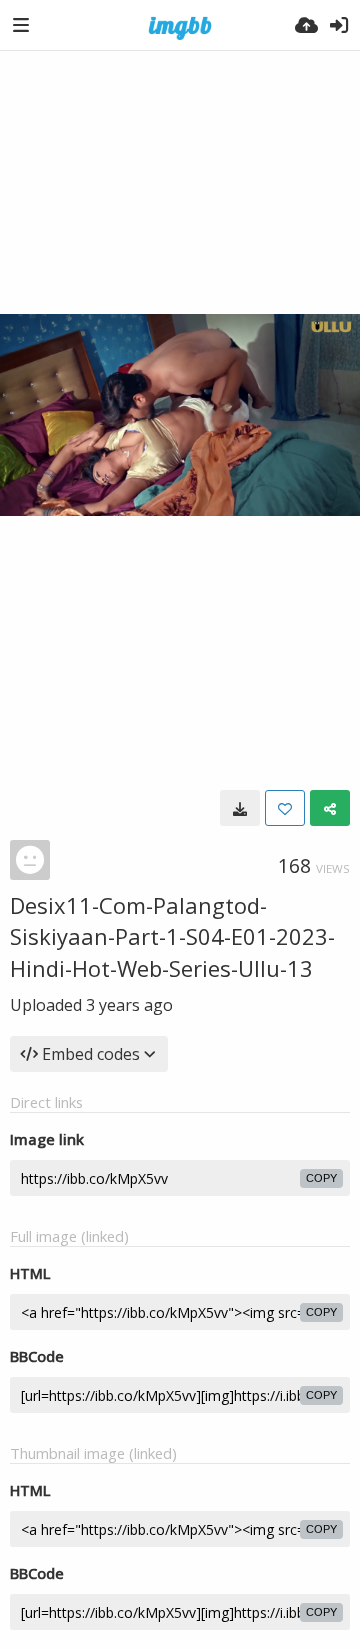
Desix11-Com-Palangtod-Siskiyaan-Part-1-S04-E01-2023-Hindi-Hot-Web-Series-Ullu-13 (172, 936)
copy (321, 1178)
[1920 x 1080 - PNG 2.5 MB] (240, 808)
